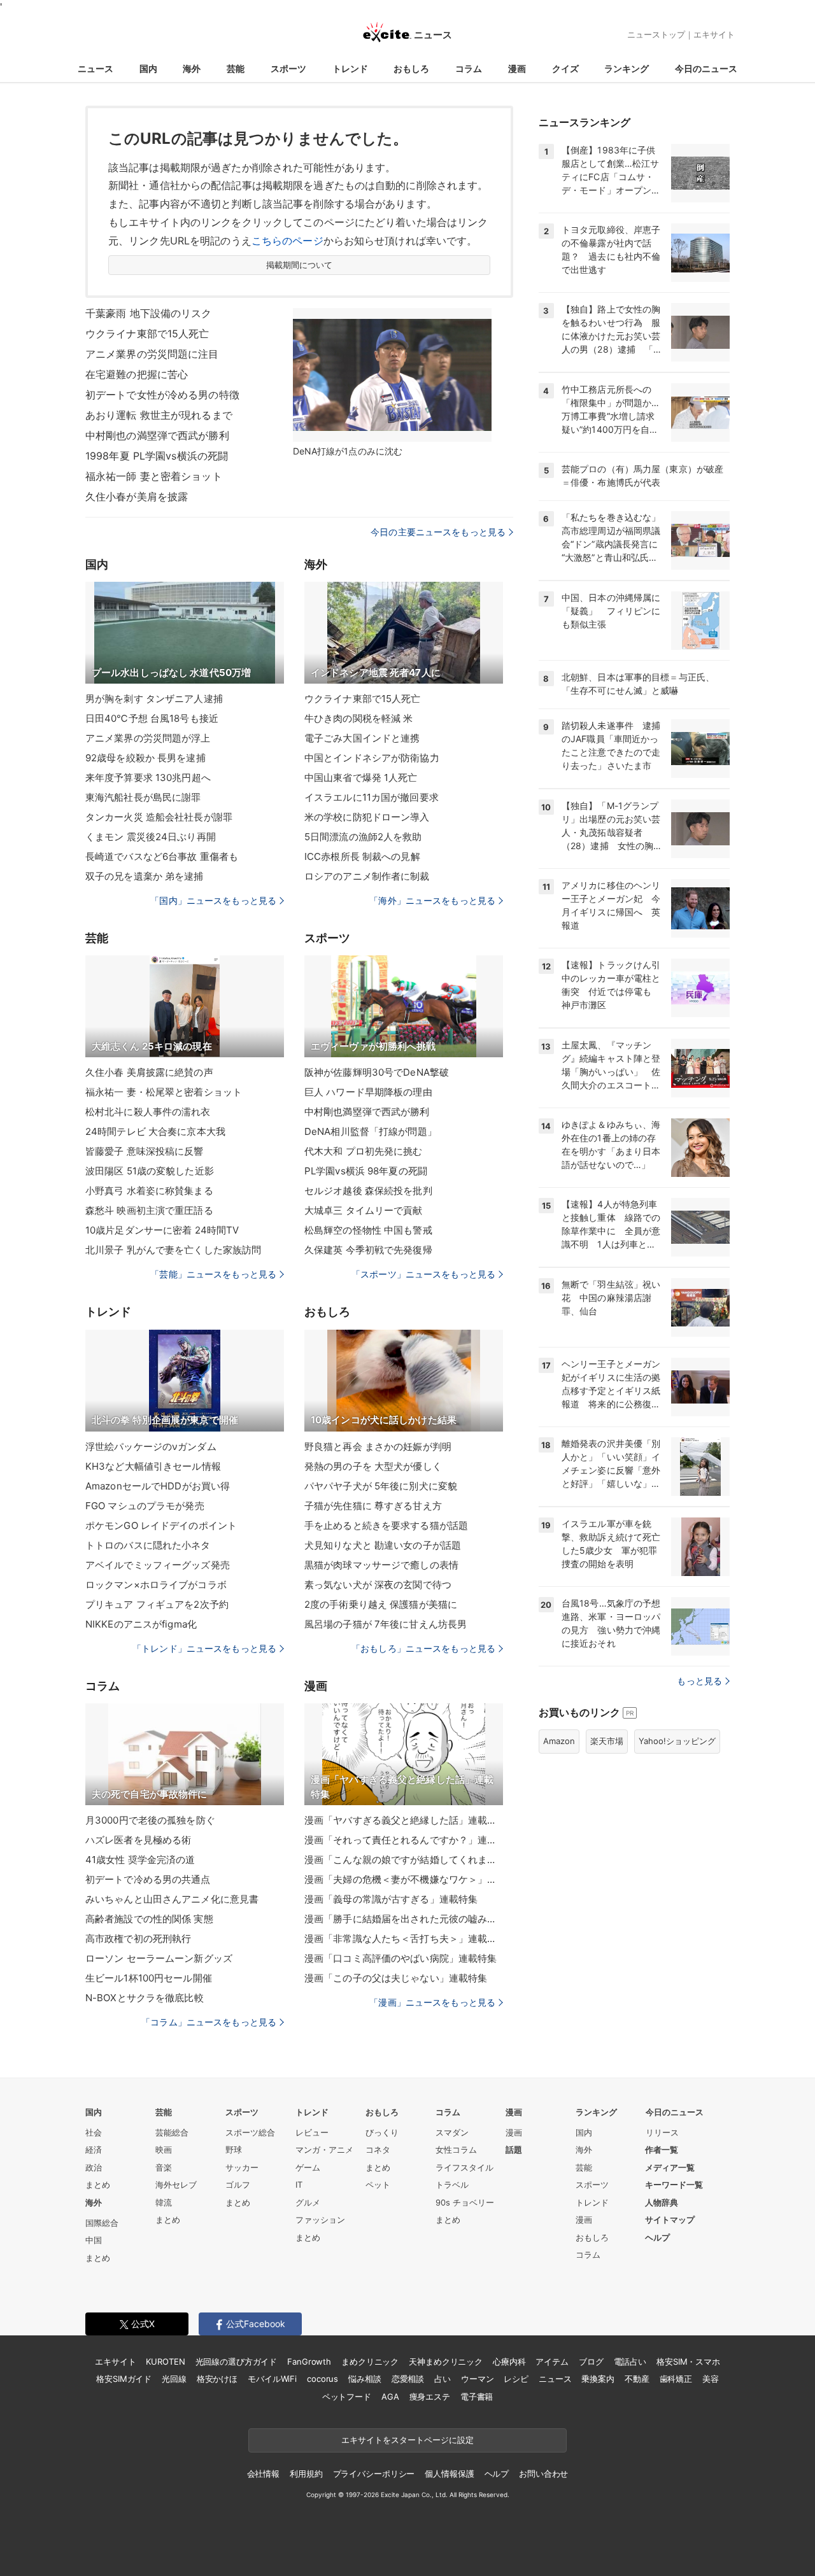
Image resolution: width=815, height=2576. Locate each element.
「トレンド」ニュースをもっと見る (204, 1648)
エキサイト (714, 34)
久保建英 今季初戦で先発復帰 (368, 1250)
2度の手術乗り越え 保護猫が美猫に (381, 1604)
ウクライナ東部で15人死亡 (147, 334)
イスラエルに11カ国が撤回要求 (372, 797)
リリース (662, 2132)
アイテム (552, 2361)
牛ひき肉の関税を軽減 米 (358, 718)
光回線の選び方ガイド (237, 2361)
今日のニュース (706, 68)
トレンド (350, 68)
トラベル (452, 2185)
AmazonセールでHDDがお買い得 (158, 1486)
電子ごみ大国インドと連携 (362, 738)
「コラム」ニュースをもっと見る (209, 2022)
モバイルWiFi (272, 2379)
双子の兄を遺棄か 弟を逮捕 (145, 876)
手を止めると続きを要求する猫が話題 (386, 1525)
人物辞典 (662, 2202)
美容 (711, 2379)
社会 (94, 2132)
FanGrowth (309, 2361)
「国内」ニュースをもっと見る (213, 900)
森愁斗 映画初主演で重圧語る (149, 1210)
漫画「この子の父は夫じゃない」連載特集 (396, 1978)
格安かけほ (217, 2379)
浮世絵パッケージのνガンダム (151, 1446)
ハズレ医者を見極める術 (138, 1840)
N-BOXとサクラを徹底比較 (145, 1998)
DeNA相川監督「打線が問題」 (371, 1131)
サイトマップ (670, 2220)
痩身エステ (430, 2397)
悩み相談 (365, 2379)
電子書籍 (477, 2397)
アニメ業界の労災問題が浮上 (148, 738)
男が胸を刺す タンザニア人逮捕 (154, 699)
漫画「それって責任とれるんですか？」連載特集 (404, 1840)
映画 (164, 2150)
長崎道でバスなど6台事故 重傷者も (162, 856)
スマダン (452, 2132)
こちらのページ (287, 241)
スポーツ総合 (250, 2132)
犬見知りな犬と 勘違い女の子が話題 (383, 1545)
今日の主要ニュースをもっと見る (438, 532)
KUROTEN (165, 2361)
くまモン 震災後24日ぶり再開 (151, 837)
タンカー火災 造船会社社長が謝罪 (159, 817)
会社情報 (263, 2474)
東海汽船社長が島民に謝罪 (143, 797)
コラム (469, 68)
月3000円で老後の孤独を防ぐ (150, 1820)
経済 (94, 2150)
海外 (192, 68)
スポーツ (288, 68)
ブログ (591, 2361)
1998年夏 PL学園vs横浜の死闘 (157, 456)
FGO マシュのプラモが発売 (145, 1506)
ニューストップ (656, 34)
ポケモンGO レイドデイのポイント (161, 1525)
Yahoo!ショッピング (677, 1741)
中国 (94, 2240)
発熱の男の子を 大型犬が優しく (373, 1466)
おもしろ (411, 68)
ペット (378, 2185)
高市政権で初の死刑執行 (138, 1939)
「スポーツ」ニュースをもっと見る (423, 1274)
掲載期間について (300, 265)
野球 (234, 2150)
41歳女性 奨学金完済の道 (140, 1860)
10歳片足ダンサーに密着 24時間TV (162, 1230)
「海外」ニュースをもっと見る (432, 900)
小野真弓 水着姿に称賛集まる (149, 1191)
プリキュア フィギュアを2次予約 (157, 1604)
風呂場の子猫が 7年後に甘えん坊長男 (386, 1624)
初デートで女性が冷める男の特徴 (162, 395)
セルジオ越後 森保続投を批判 (368, 1191)
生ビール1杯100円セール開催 (149, 1978)
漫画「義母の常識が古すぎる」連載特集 (391, 1899)
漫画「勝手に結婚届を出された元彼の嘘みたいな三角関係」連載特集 (404, 1919)
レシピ (516, 2379)
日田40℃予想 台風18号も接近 (152, 718)
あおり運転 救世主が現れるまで (159, 415)
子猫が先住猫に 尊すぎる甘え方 (373, 1506)
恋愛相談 (408, 2379)
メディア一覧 (670, 2167)
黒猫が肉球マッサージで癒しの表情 (381, 1565)
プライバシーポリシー (374, 2474)
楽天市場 (607, 1741)
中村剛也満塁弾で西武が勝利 (367, 1112)
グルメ (308, 2202)
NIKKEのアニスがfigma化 (141, 1624)
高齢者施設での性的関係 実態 (149, 1919)
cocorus (322, 2379)
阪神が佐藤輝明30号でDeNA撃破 (377, 1072)
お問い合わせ (543, 2474)
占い (443, 2379)
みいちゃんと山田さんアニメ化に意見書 (172, 1899)
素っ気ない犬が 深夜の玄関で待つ (378, 1585)
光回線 (174, 2379)
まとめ (98, 2185)
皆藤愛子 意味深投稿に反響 (145, 1151)
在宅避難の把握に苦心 (137, 374)
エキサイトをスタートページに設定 (407, 2440)
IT (299, 2185)
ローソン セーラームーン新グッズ (159, 1958)
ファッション (320, 2220)
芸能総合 (172, 2132)
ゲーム (308, 2167)
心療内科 (509, 2361)
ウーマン (477, 2379)
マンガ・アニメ (324, 2150)
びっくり (382, 2132)
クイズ (565, 68)
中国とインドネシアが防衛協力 (372, 758)
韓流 (164, 2202)
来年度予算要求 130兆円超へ (148, 778)
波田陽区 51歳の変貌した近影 (150, 1171)
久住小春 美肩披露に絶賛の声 (149, 1072)
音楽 (164, 2167)
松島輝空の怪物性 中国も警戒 (368, 1230)
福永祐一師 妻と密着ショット (154, 476)
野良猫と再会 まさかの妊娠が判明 (378, 1446)
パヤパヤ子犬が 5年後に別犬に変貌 (381, 1486)
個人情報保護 (449, 2474)
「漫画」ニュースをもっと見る (432, 2002)
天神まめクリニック (446, 2361)
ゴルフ (238, 2185)
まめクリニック (370, 2361)
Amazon (559, 1741)
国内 (148, 68)
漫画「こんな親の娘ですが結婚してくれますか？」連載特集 (404, 1860)
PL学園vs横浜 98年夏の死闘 (366, 1171)
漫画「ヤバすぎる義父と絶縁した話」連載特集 (404, 1820)
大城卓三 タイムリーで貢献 (364, 1210)
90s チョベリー (465, 2202)
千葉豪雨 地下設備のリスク (149, 313)
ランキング (627, 68)
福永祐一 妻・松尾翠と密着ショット (164, 1092)
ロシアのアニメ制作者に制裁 (367, 876)
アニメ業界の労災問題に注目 (152, 354)
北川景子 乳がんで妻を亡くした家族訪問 (173, 1250)
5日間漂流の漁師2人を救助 (363, 837)
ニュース (96, 68)
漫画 (517, 68)
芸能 (236, 68)
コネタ (378, 2150)
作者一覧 (662, 2150)
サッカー (242, 2167)
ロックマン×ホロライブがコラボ (156, 1585)
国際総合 (102, 2223)
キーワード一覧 (674, 2185)
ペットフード (347, 2397)
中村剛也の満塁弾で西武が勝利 (157, 435)
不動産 (637, 2379)
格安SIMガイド (124, 2379)
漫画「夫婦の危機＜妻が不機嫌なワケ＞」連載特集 (404, 1879)
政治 (94, 2167)
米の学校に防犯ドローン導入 (367, 817)
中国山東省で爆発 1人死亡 (361, 778)
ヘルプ (657, 2237)
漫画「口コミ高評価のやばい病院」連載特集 (400, 1958)
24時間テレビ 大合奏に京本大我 (155, 1131)
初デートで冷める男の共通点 (148, 1879)
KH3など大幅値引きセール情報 (153, 1466)
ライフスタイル (464, 2167)
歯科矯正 (676, 2379)
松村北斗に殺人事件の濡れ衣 (148, 1112)
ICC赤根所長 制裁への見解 (362, 856)
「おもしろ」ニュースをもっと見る (423, 1648)
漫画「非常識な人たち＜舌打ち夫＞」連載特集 (404, 1939)
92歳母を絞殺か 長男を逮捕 (145, 758)
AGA (390, 2397)
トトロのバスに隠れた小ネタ (148, 1545)
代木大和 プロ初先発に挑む (364, 1151)
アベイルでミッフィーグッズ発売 (158, 1565)
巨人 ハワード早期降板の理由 (368, 1092)
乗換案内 (598, 2379)
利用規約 (306, 2474)
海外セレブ (176, 2185)
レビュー (312, 2132)
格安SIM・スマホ (688, 2361)
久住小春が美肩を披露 (137, 496)
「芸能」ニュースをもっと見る (213, 1274)
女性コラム (456, 2150)
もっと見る (699, 1681)
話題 (514, 2150)
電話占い (630, 2361)
